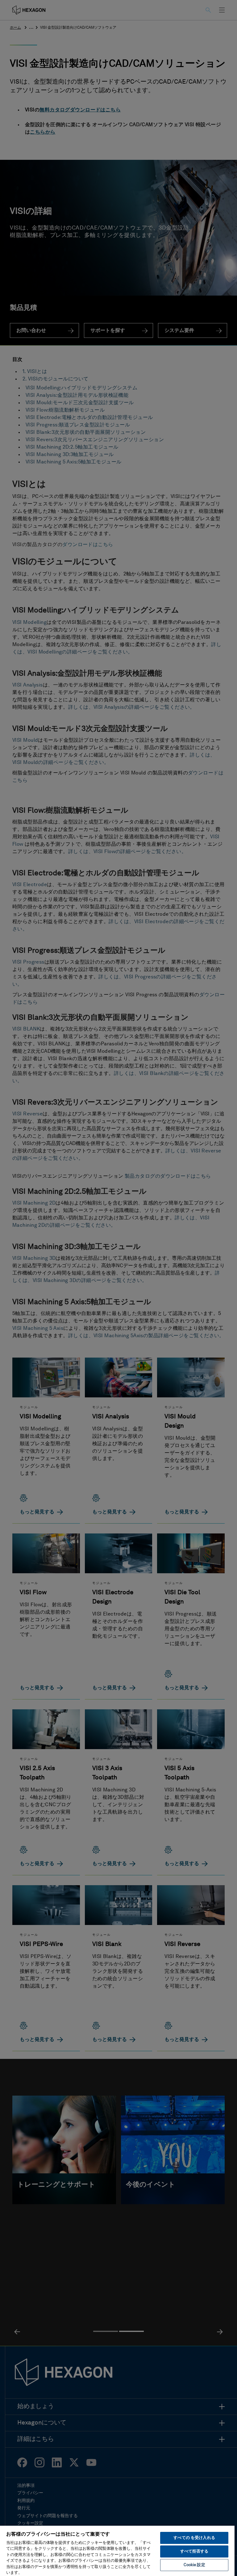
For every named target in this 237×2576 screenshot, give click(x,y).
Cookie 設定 (194, 2565)
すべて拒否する (194, 2551)
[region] (117, 2551)
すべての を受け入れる (194, 2538)
